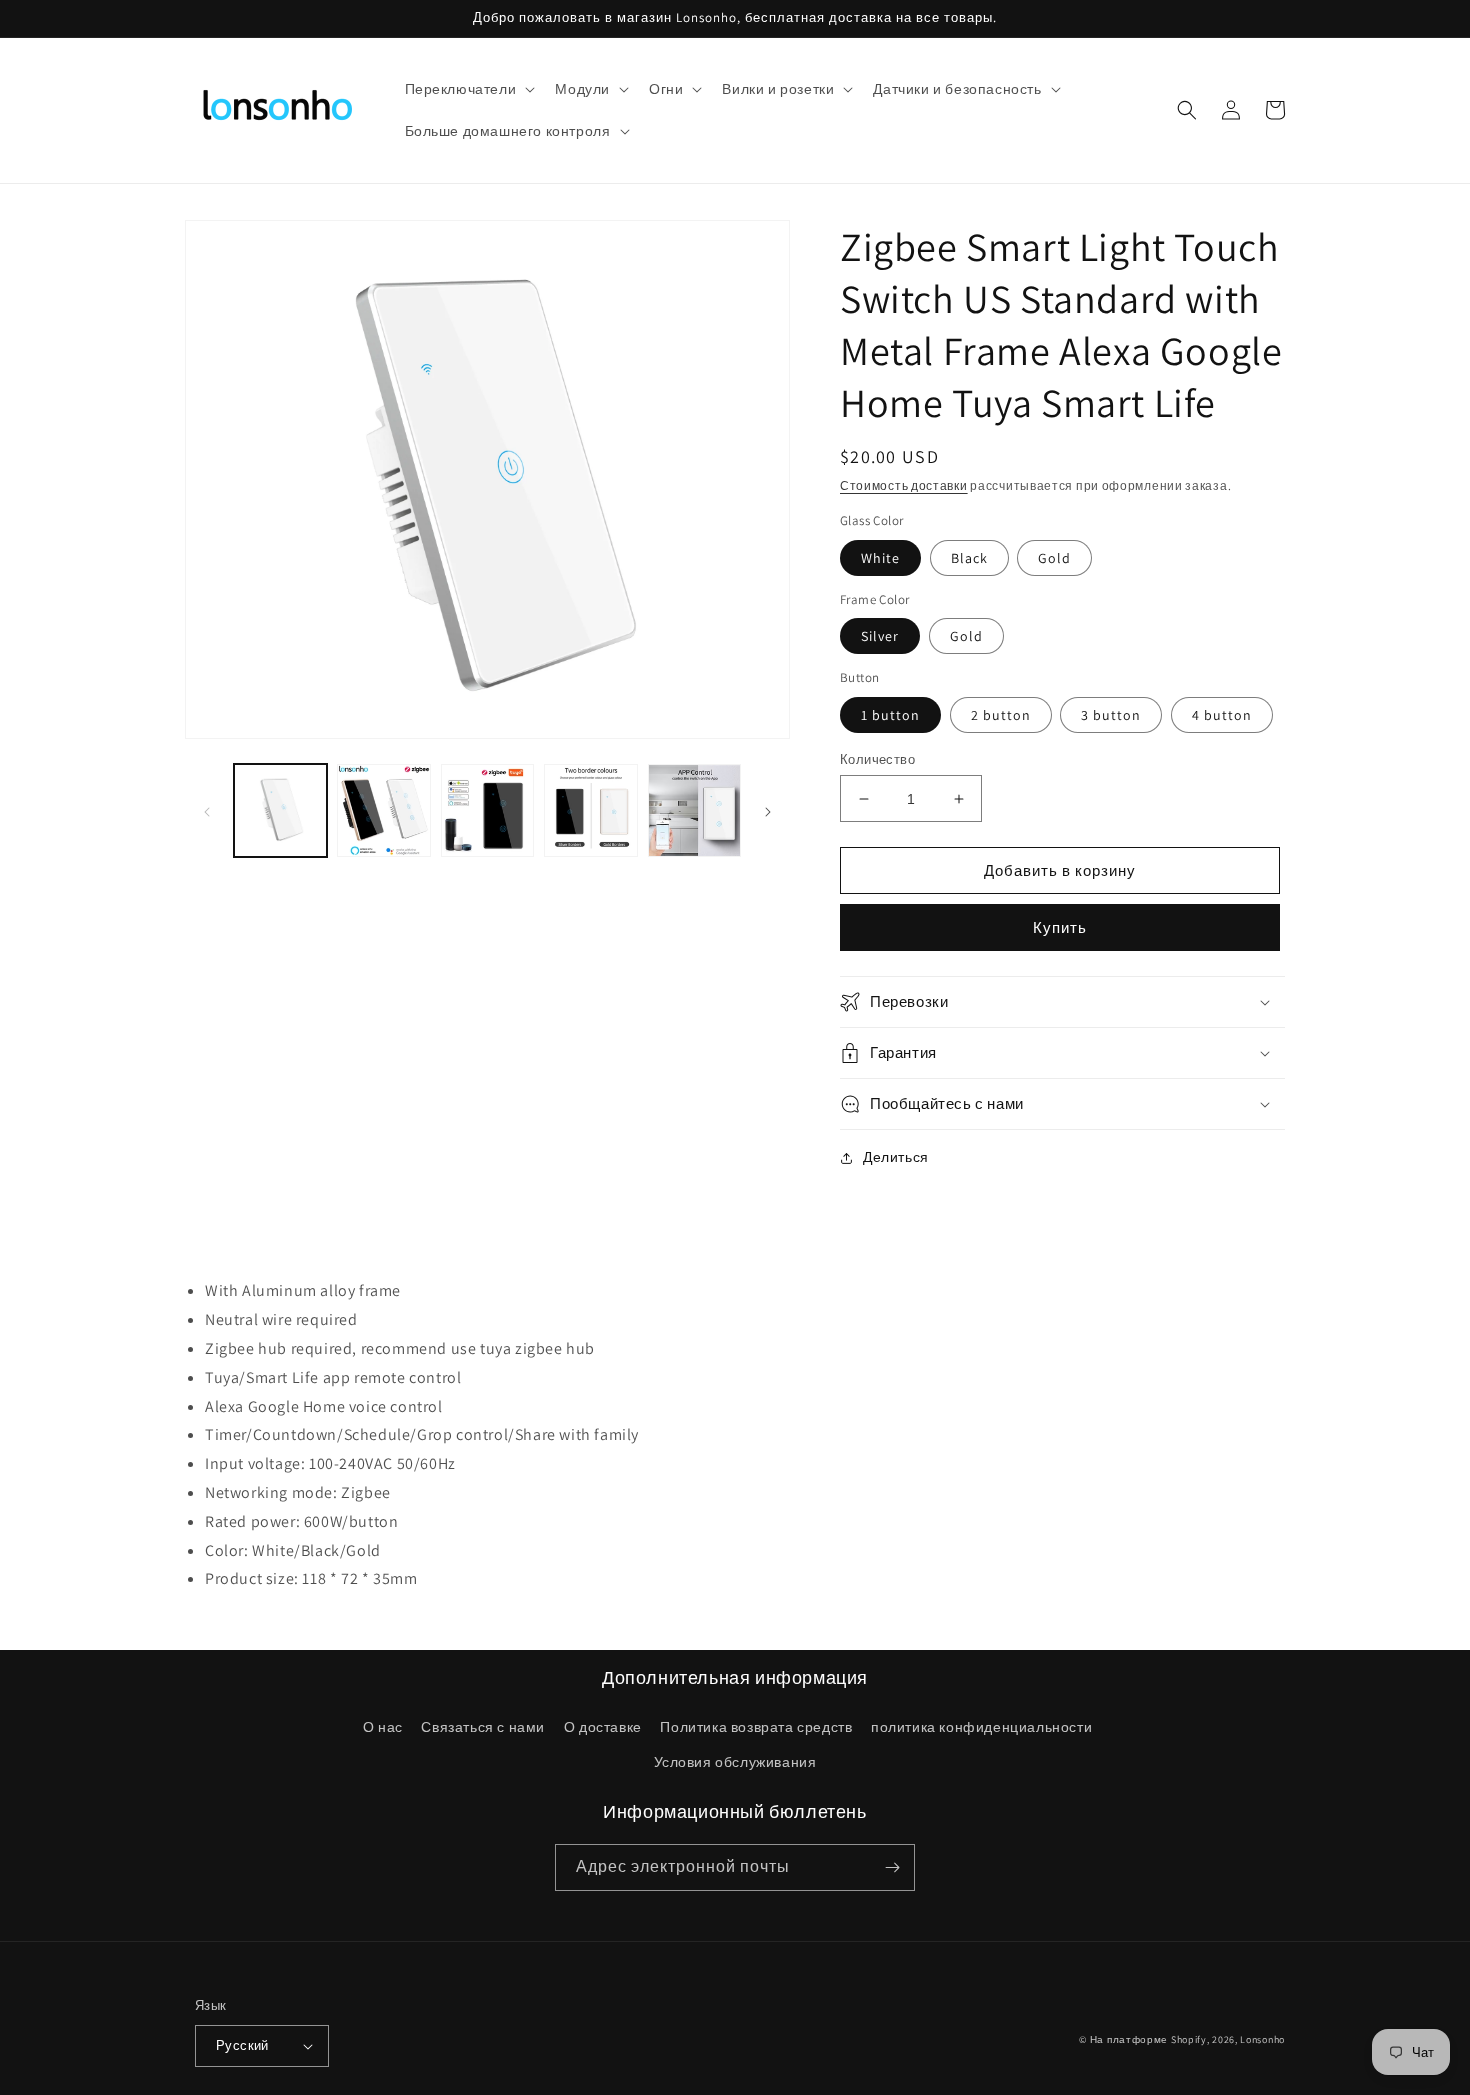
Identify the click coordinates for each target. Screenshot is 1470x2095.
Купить (1060, 927)
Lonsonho (1262, 2039)
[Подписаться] (892, 1867)
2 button (1001, 715)
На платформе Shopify (1148, 2039)
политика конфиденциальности (981, 1727)
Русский (242, 2045)
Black (969, 558)
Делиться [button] (896, 1157)
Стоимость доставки (904, 485)
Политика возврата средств (756, 1727)
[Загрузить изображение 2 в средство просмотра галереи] (383, 810)
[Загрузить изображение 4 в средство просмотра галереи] (590, 810)
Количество (877, 759)
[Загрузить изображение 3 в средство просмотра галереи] (487, 810)
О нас (383, 1727)
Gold (1054, 558)
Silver (880, 636)
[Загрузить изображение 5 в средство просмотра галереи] (694, 810)
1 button (890, 715)
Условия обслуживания (735, 1762)
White (880, 558)
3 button (1111, 715)
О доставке (603, 1727)
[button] (468, 89)
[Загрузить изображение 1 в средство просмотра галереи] (280, 810)
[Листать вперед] (768, 811)
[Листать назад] (207, 811)
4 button (1222, 715)
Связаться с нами (483, 1727)
